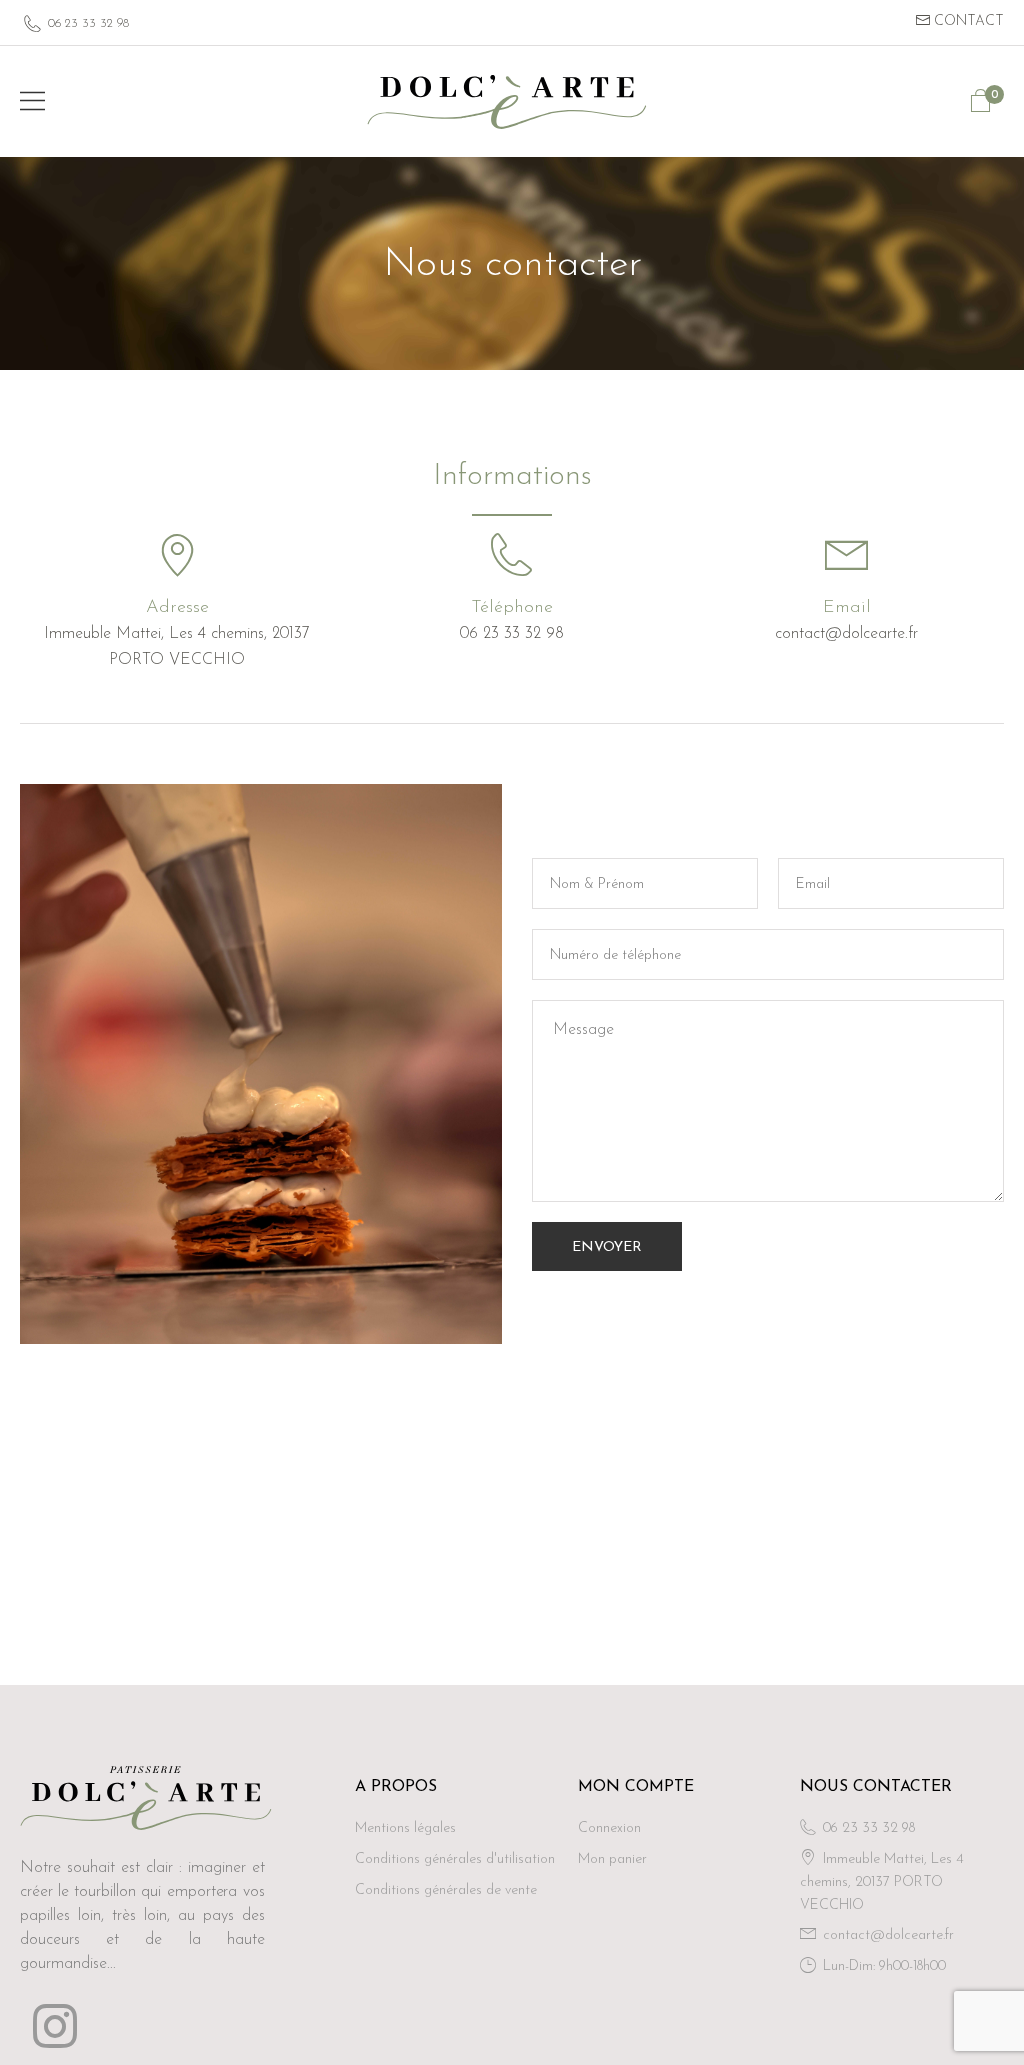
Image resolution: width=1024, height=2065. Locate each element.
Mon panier (612, 1859)
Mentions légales (405, 1828)
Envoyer (607, 1247)
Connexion (609, 1828)
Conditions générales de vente (446, 1890)
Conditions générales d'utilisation (455, 1859)
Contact (967, 21)
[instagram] (55, 2026)
